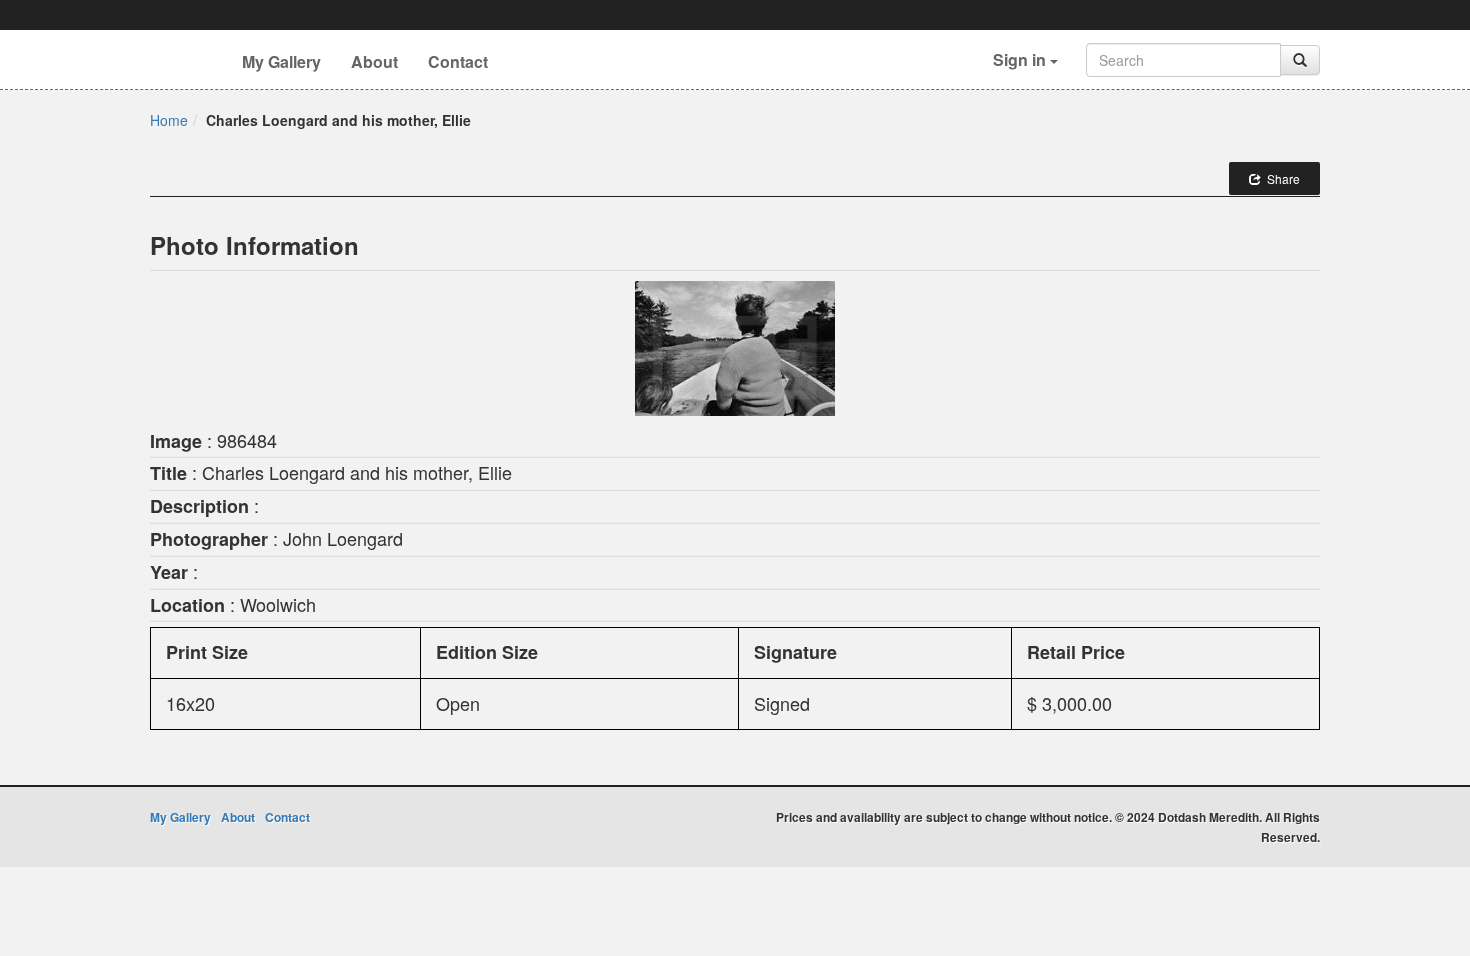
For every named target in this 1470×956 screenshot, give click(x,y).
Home (169, 120)
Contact (458, 61)
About (374, 61)
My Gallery (281, 61)
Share (1280, 178)
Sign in (1021, 59)
